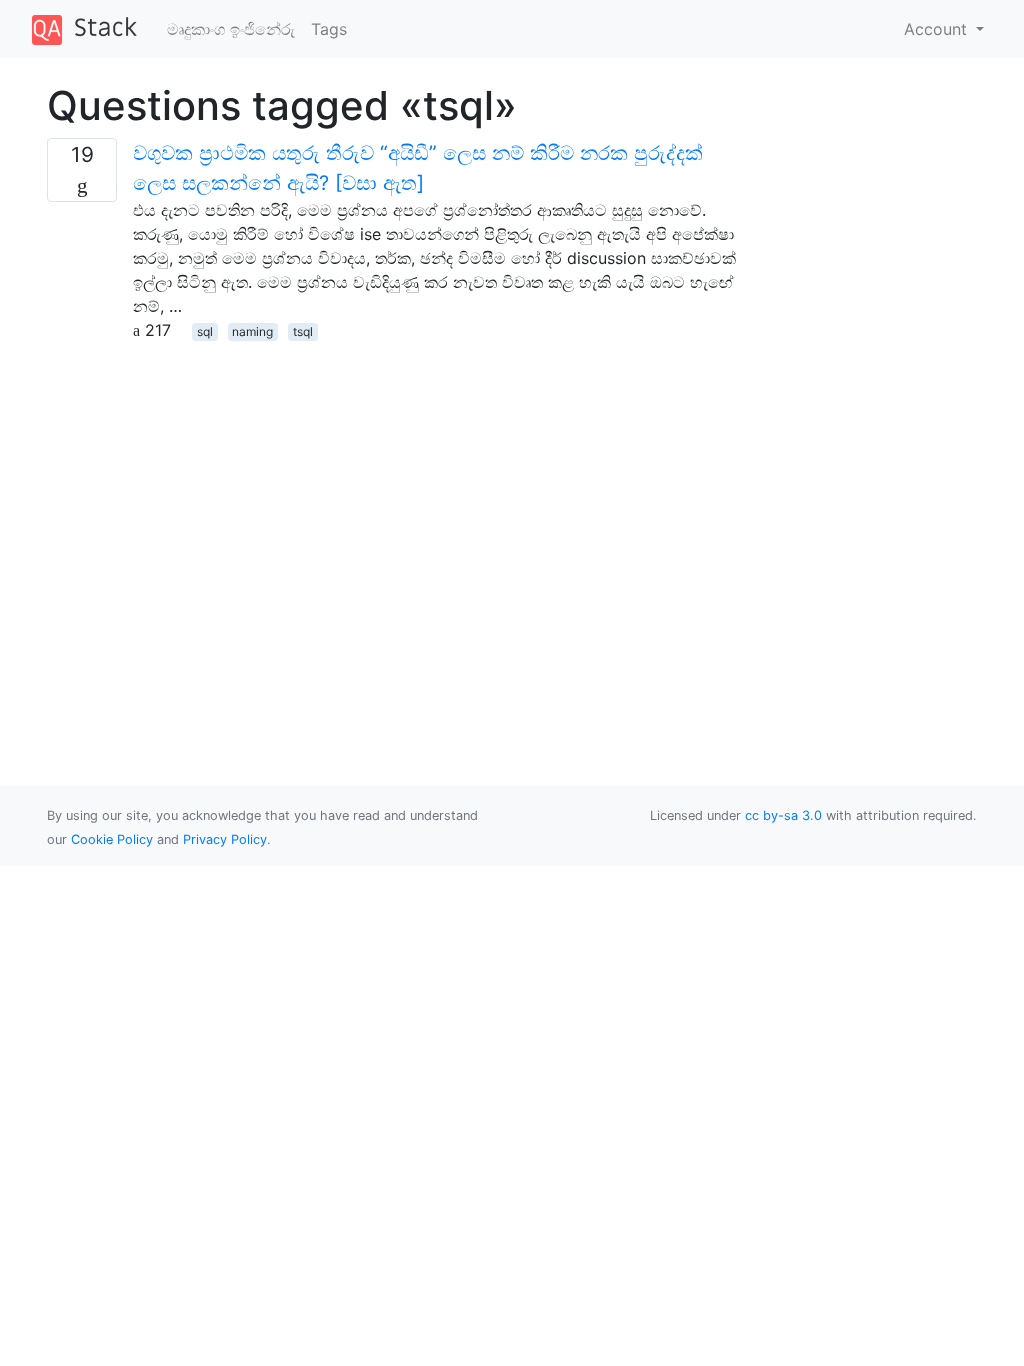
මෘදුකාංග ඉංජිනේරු (231, 29)
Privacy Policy (225, 839)
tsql (303, 331)
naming (252, 331)
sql (205, 331)
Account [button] (938, 29)
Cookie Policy (112, 839)
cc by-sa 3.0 (783, 815)
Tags (329, 29)
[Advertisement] (392, 482)
